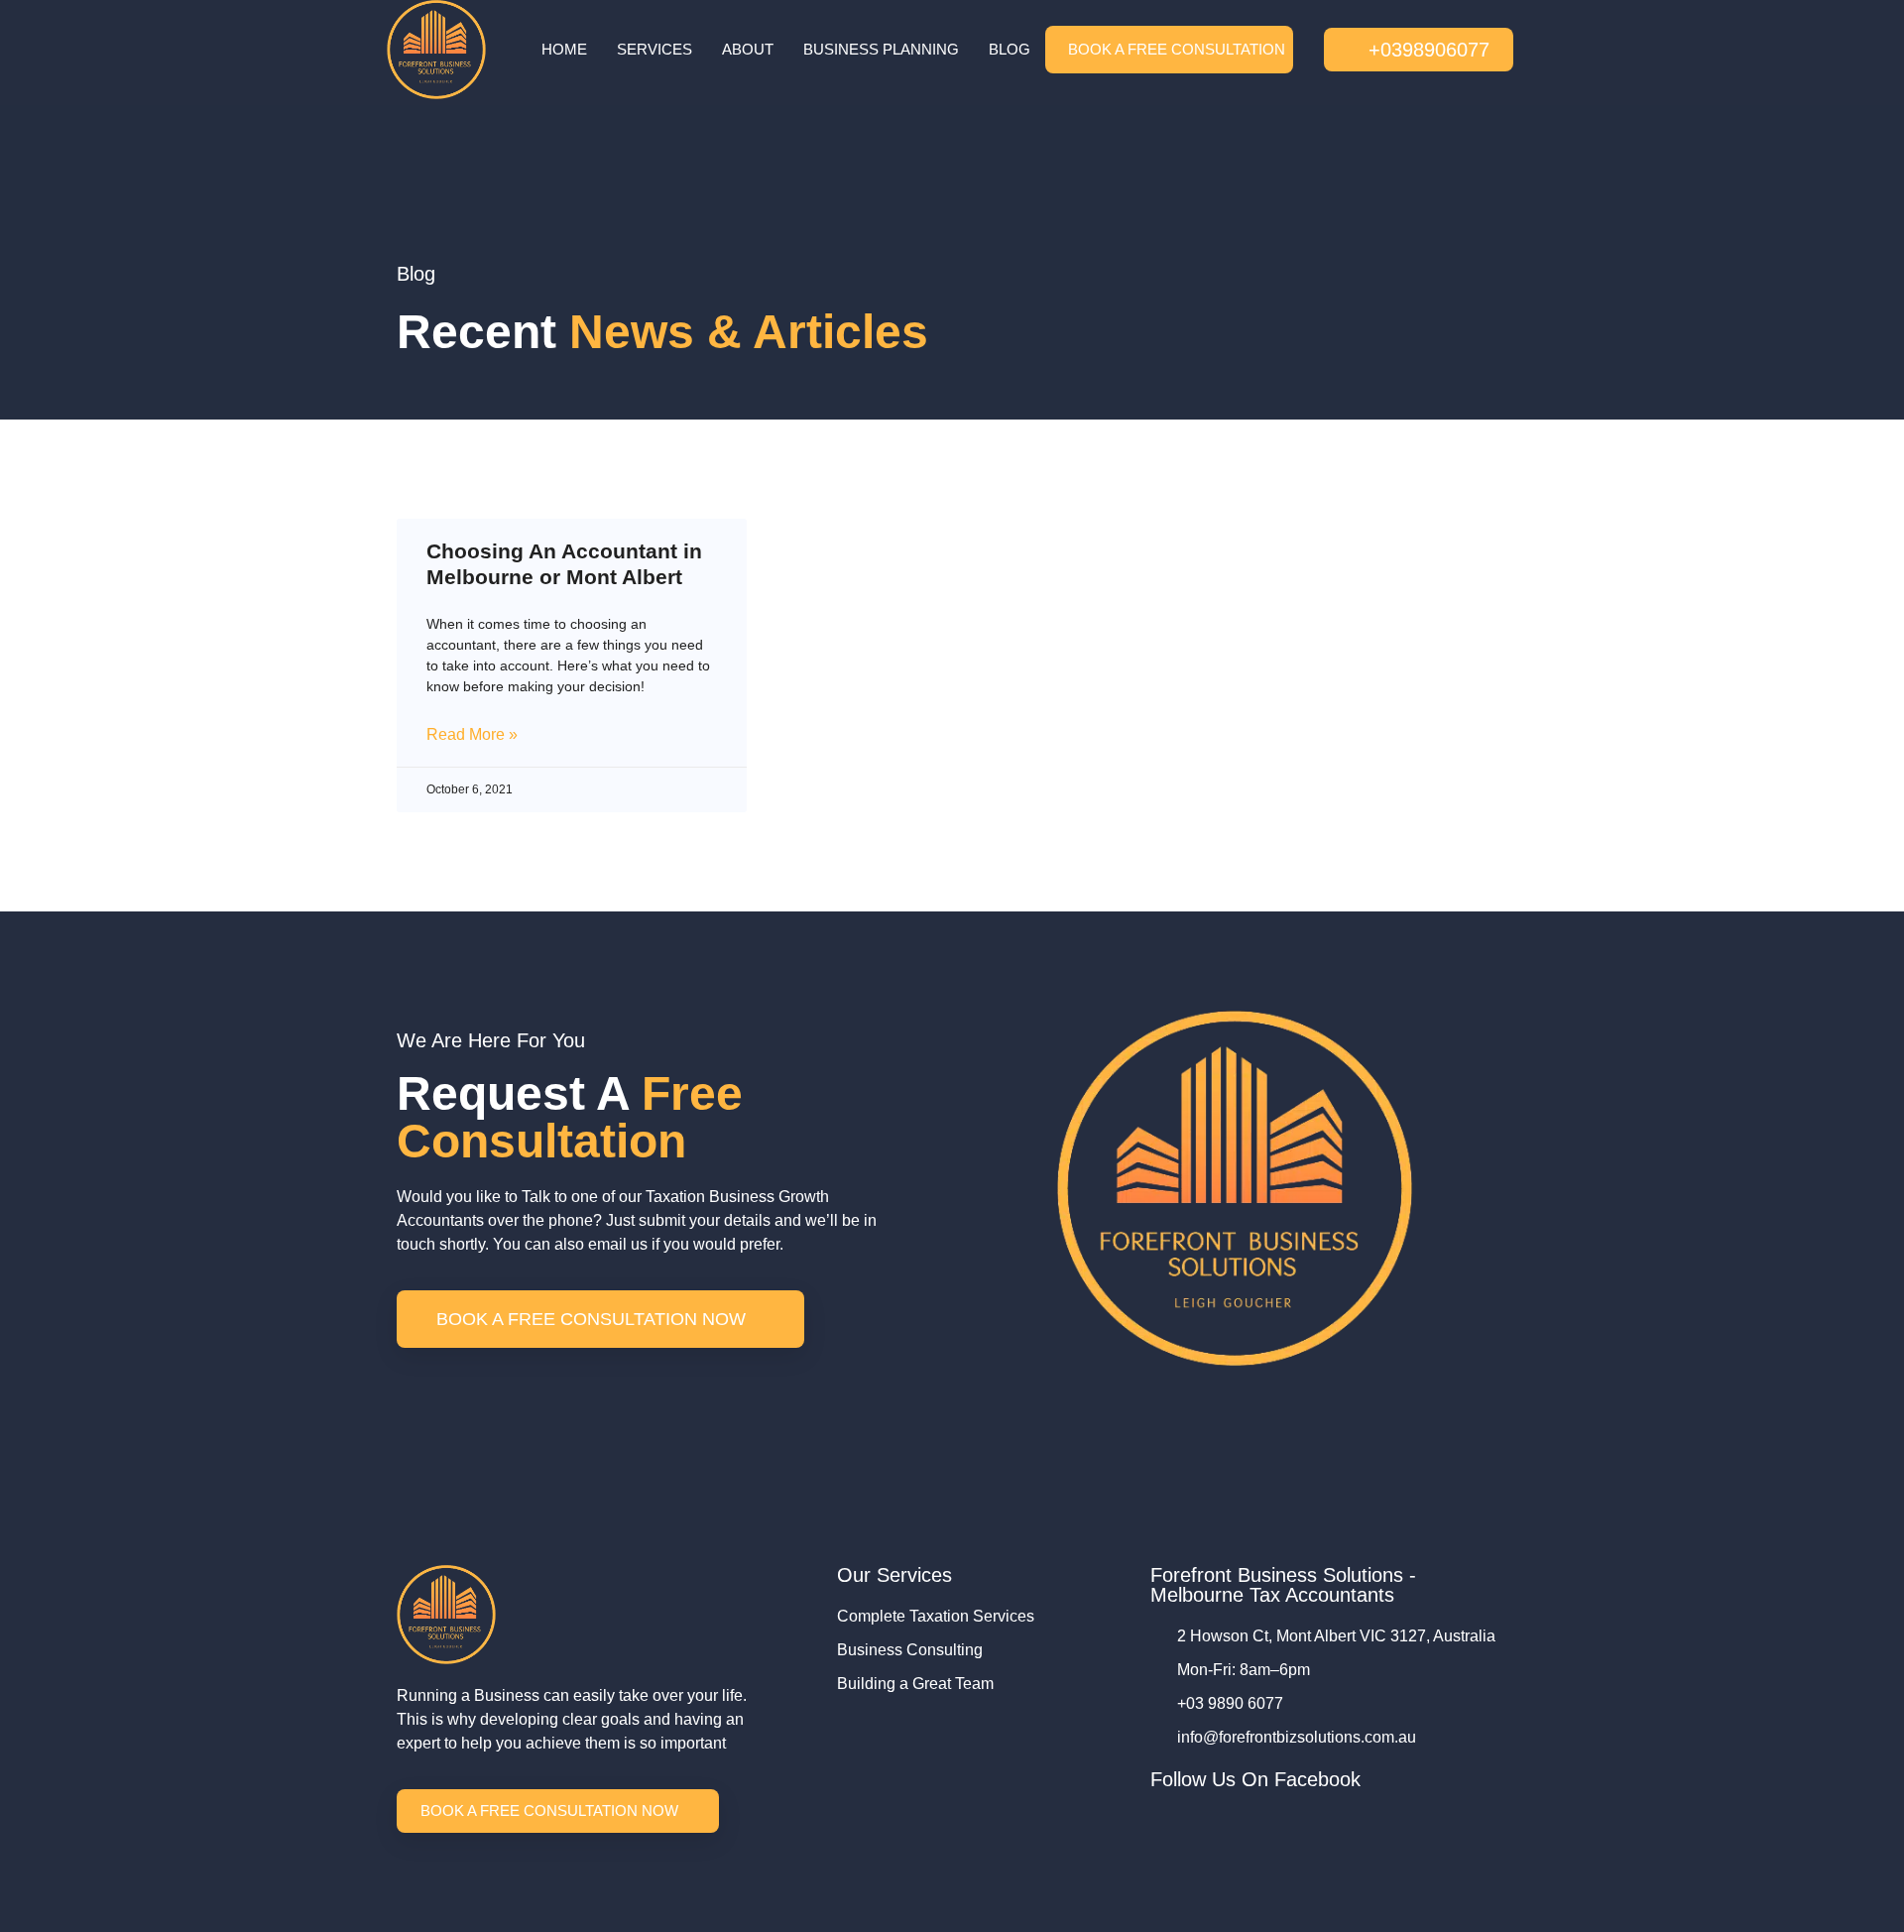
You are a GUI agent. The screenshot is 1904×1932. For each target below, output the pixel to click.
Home (564, 49)
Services (654, 49)
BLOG (1010, 49)
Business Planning (881, 49)
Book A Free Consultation (1177, 49)
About (748, 49)
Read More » (472, 734)
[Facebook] (1159, 1818)
